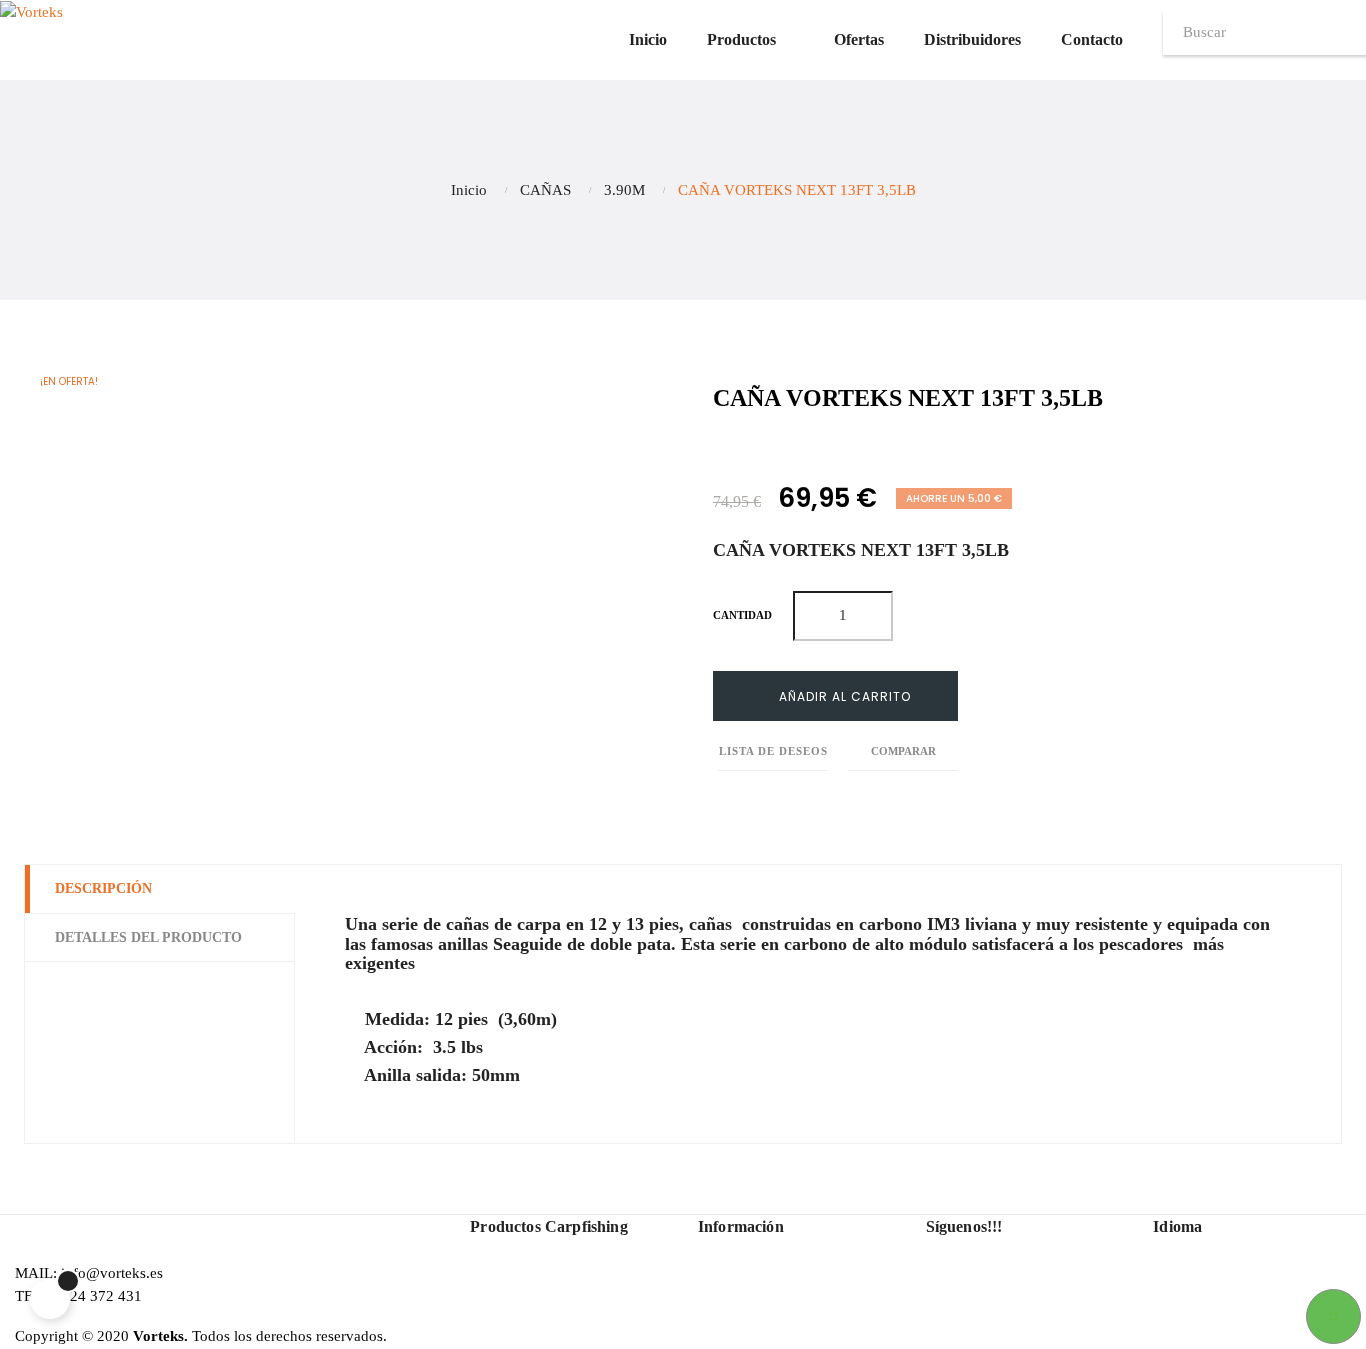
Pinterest (808, 452)
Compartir (718, 452)
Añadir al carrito (843, 696)
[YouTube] (975, 1300)
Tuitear (763, 452)
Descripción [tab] (103, 888)
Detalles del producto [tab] (148, 937)
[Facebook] (941, 1300)
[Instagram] (1009, 1300)
